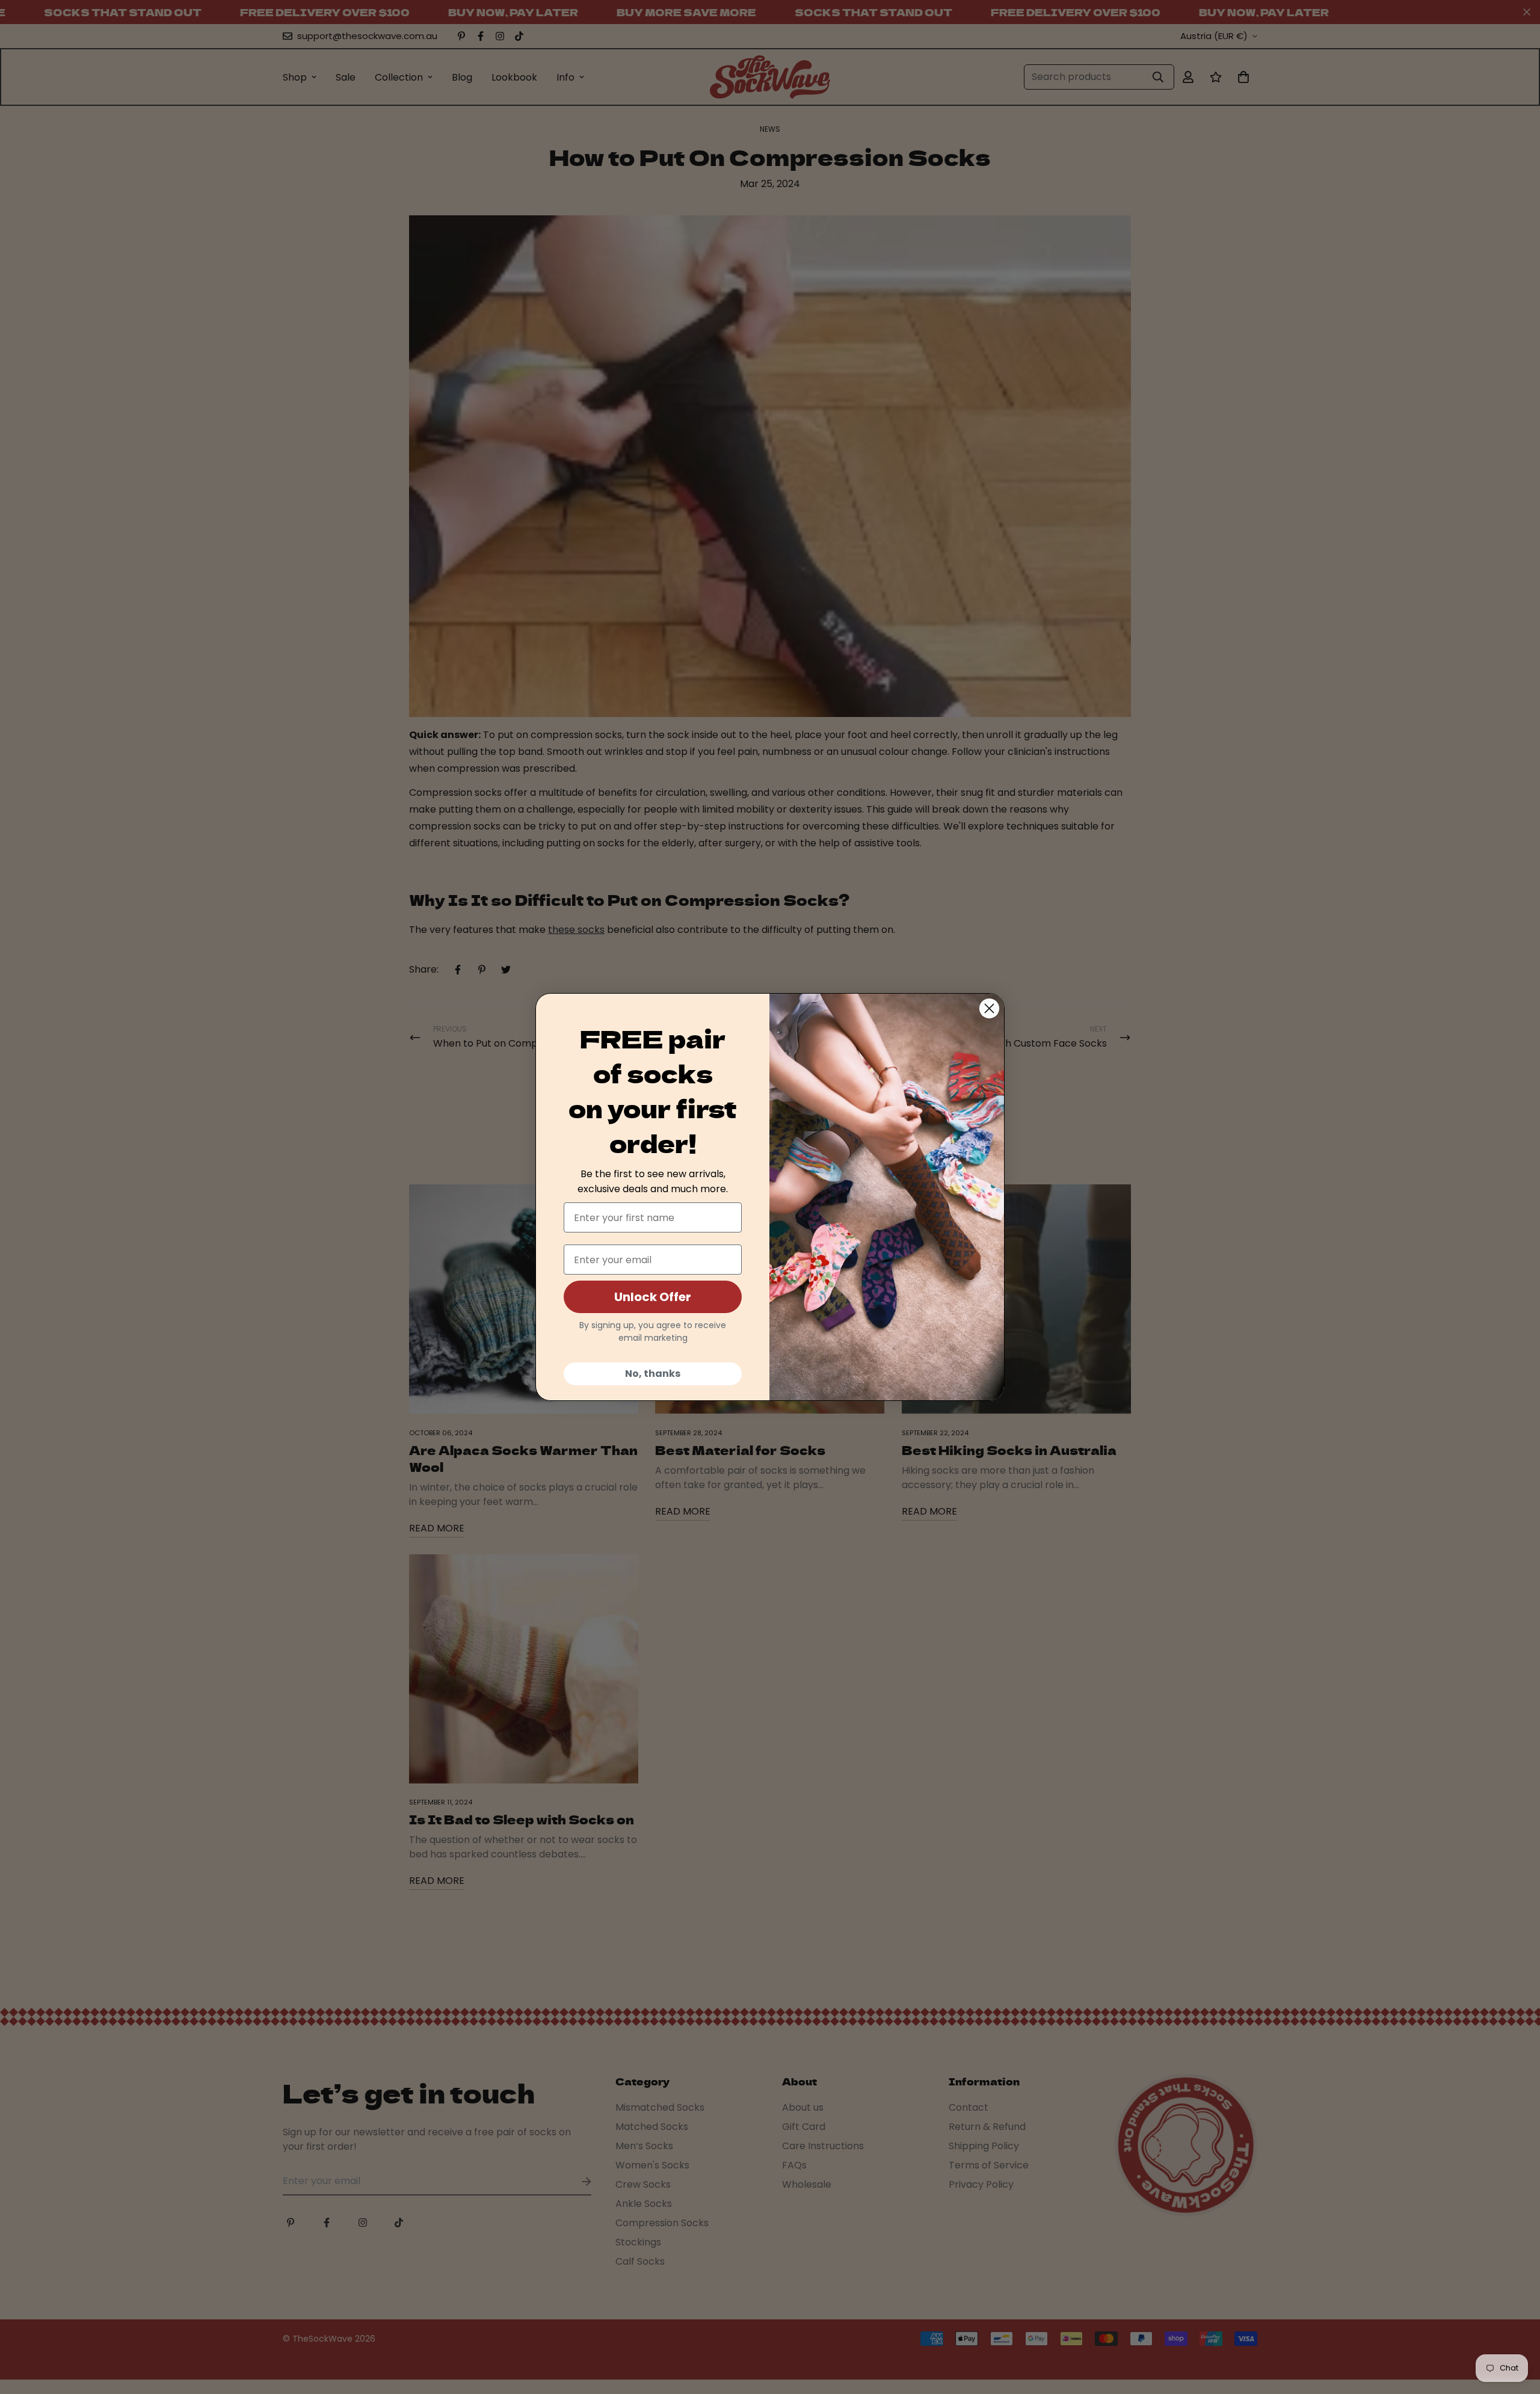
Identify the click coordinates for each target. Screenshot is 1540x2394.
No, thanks (653, 1374)
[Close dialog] (989, 1008)
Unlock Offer (653, 1297)
